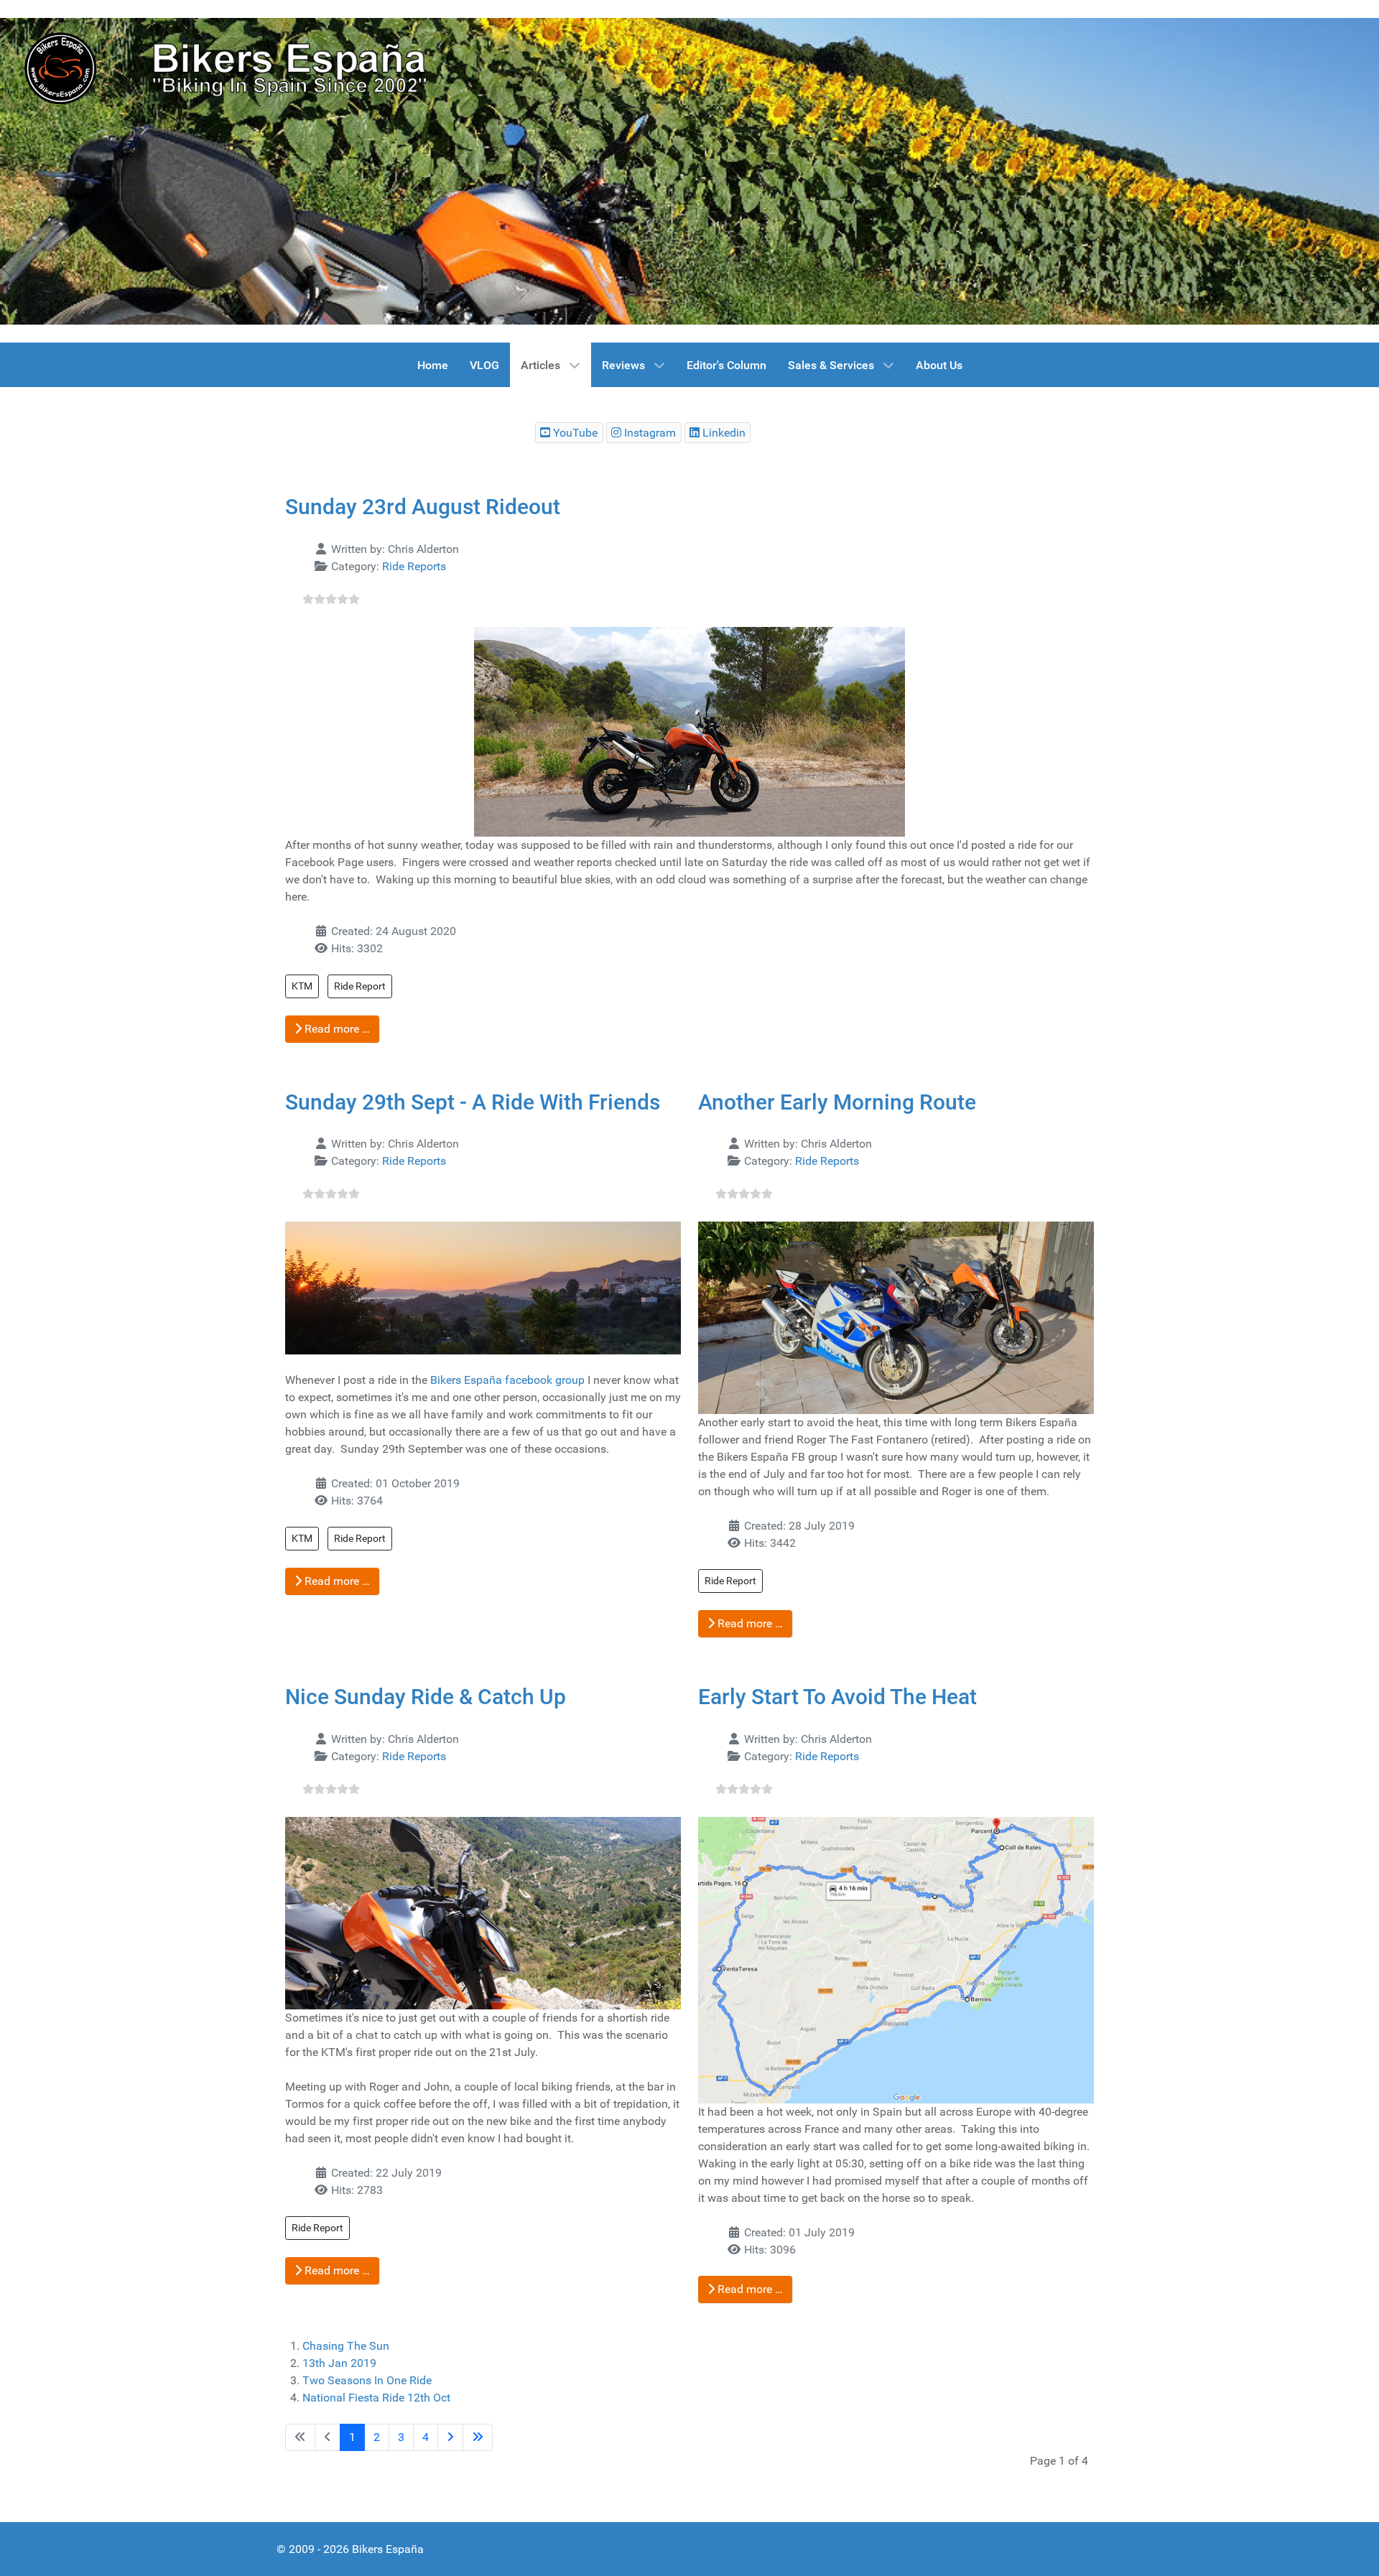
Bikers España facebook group (507, 1380)
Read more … (336, 1029)
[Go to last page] (478, 2437)
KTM (302, 986)
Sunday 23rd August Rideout (423, 507)
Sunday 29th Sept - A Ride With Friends (473, 1102)
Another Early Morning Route (837, 1102)
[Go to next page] (450, 2437)
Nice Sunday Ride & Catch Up (426, 1697)
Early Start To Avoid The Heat (837, 1697)
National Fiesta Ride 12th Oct (376, 2398)
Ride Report (360, 986)
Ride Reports (414, 566)
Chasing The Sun (346, 2346)
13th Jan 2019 (339, 2363)
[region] (689, 171)
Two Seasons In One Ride (367, 2380)
